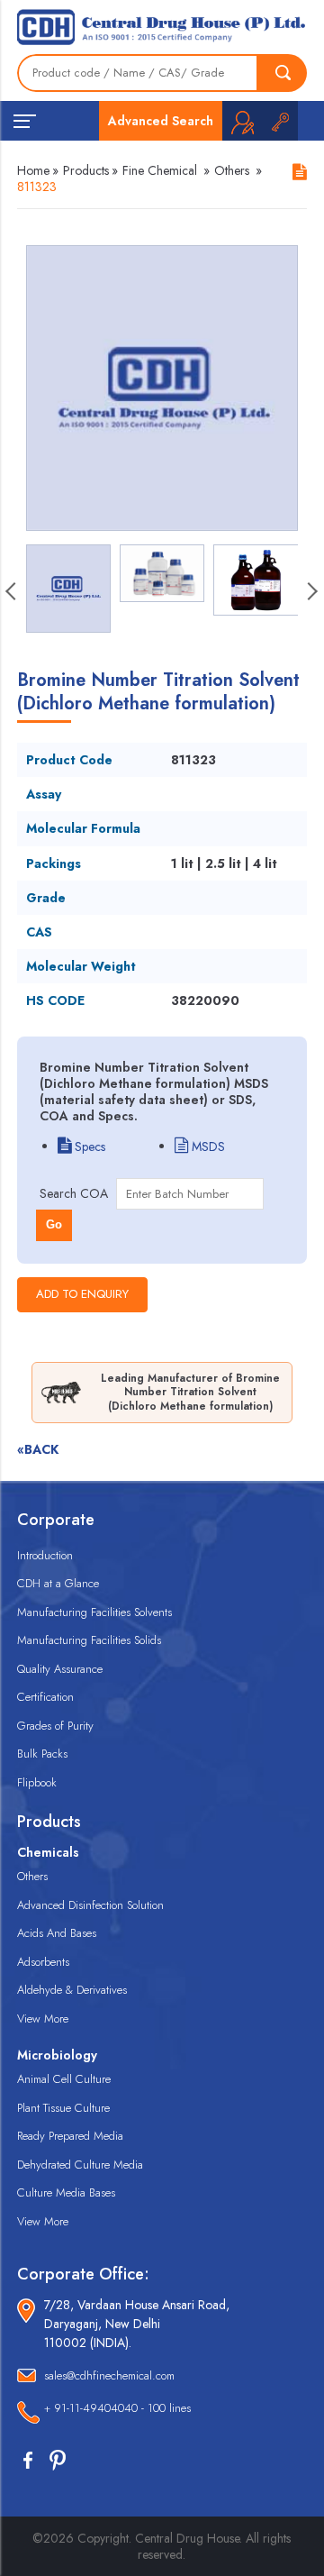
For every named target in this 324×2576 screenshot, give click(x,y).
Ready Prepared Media (70, 2136)
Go (54, 1224)
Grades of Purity (55, 1726)
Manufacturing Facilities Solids (89, 1640)
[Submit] (283, 73)
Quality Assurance (60, 1669)
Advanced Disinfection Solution (90, 1905)
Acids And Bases (57, 1933)
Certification (45, 1697)
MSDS (207, 1146)
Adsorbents (43, 1962)
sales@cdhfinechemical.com (109, 2375)
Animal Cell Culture (64, 2079)
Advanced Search (161, 121)
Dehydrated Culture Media (80, 2165)
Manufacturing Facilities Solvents (94, 1612)
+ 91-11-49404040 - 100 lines (117, 2408)
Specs (88, 1146)
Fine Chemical (160, 170)
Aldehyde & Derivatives (72, 1990)
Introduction (45, 1555)
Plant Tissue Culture (63, 2108)
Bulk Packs (42, 1754)
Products (86, 170)
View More (43, 2019)
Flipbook (37, 1782)
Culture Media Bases (66, 2192)
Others (232, 170)
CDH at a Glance (58, 1583)
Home (33, 170)
